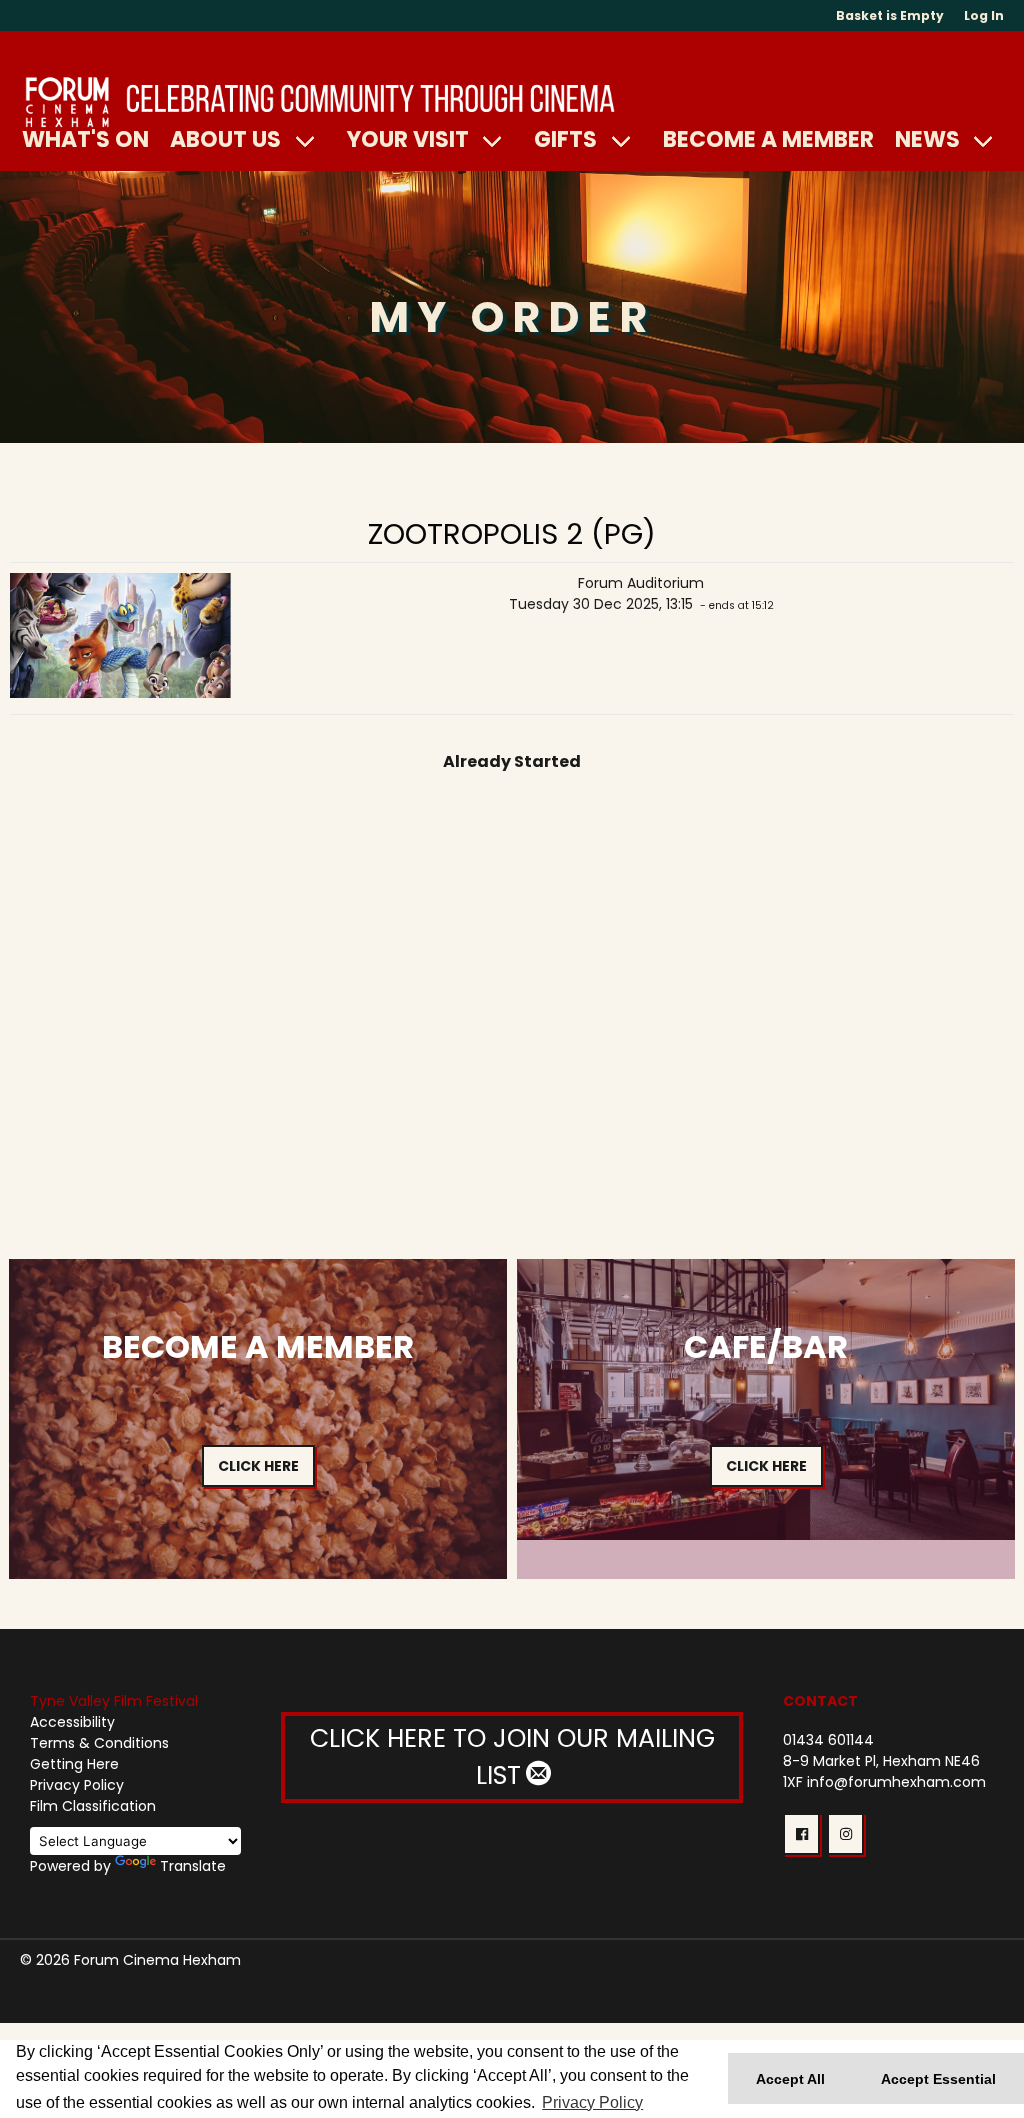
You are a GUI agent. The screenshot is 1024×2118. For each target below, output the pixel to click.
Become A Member (768, 139)
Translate (193, 1866)
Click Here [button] (258, 1466)
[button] (801, 1834)
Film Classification (93, 1806)
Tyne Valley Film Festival (114, 1701)
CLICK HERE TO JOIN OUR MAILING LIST (512, 1757)
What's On (85, 139)
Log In (984, 15)
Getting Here (74, 1764)
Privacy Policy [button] (592, 2102)
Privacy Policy (77, 1785)
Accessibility (72, 1722)
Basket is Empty (890, 15)
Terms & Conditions (99, 1743)
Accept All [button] (790, 2079)
